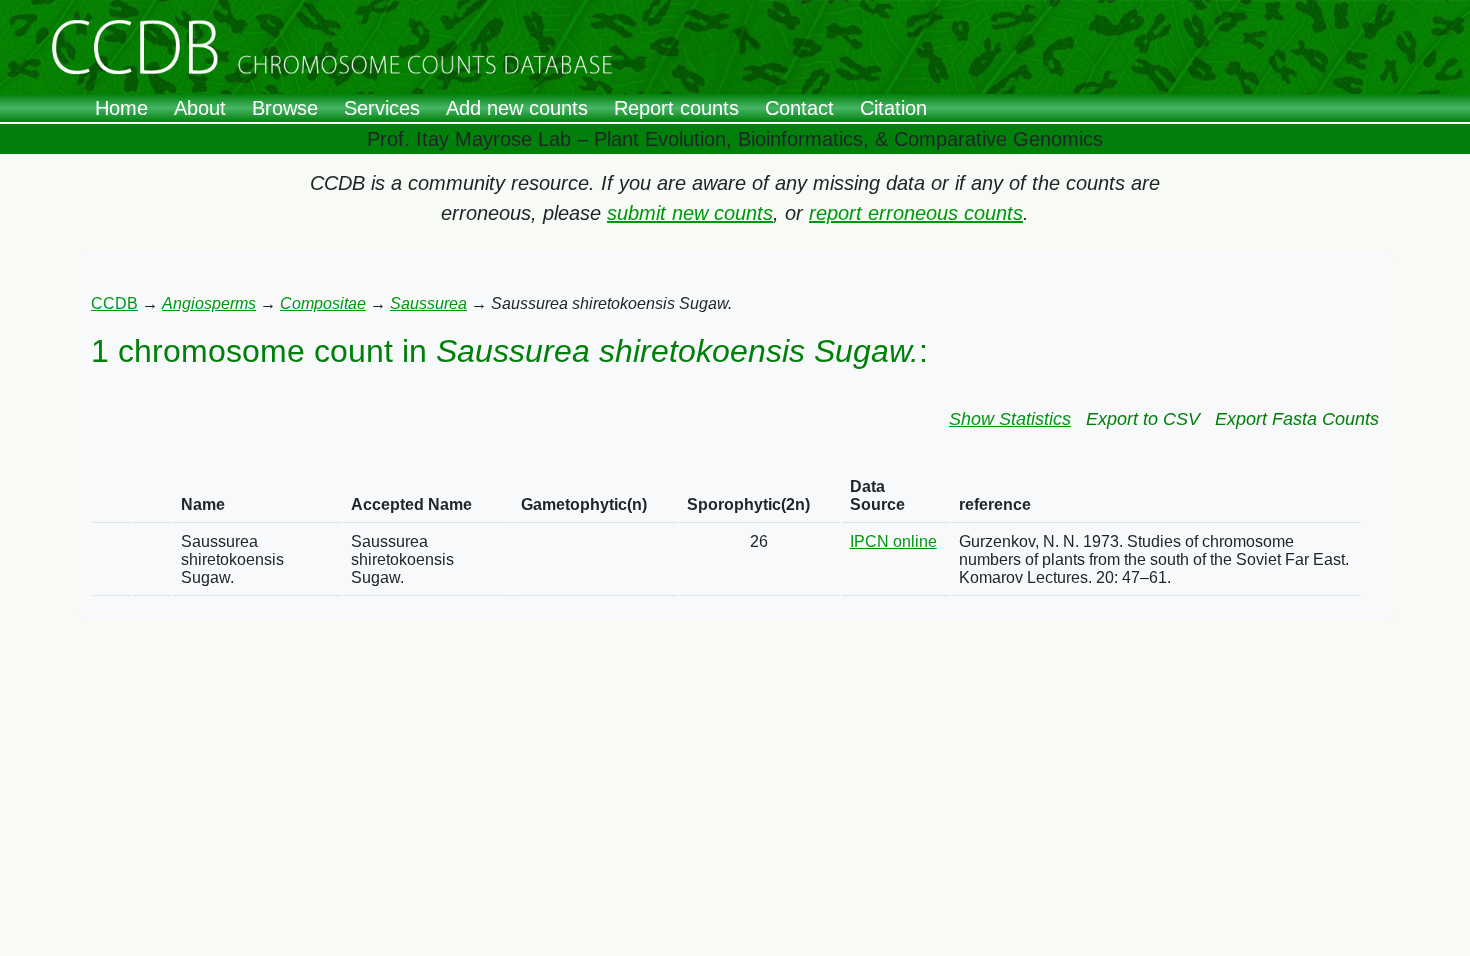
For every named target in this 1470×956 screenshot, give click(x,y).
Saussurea (428, 303)
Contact (799, 108)
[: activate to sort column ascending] (112, 496)
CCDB (114, 303)
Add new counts (517, 108)
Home (121, 108)
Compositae (323, 303)
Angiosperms (209, 303)
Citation (893, 108)
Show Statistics (1010, 419)
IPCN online (893, 541)
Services (382, 108)
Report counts (676, 108)
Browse (285, 108)
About (200, 108)
